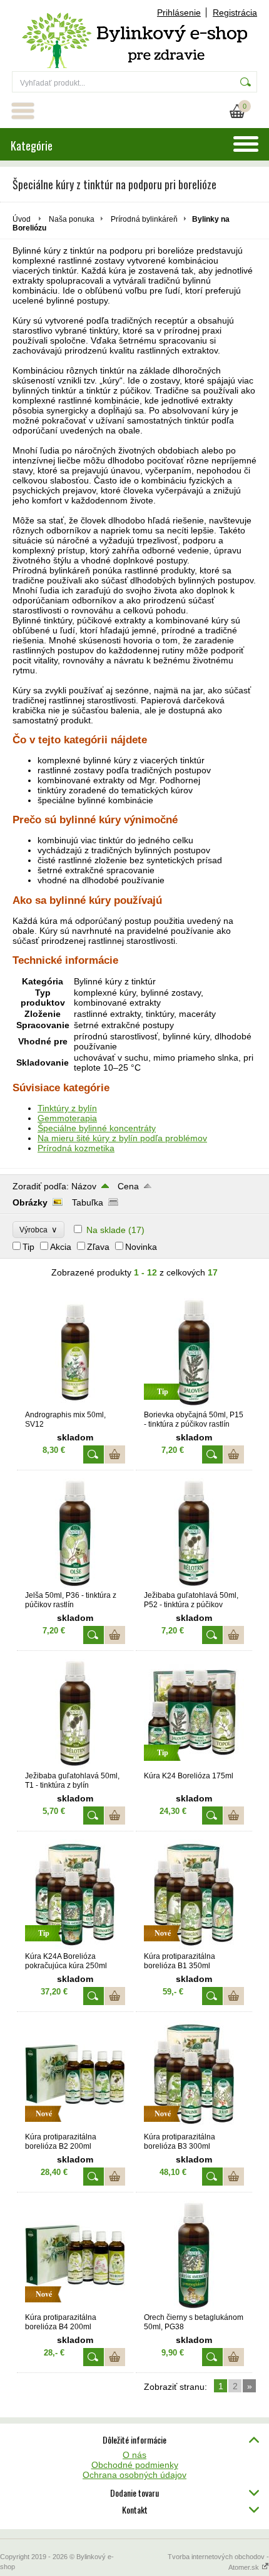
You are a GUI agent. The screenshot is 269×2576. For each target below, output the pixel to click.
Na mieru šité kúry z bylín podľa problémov (122, 1138)
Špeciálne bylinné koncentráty (97, 1128)
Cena (128, 1186)
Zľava (98, 1247)
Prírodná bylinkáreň (144, 219)
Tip (28, 1247)
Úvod (22, 219)
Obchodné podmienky (135, 2465)
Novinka (141, 1247)
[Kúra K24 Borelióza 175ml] (194, 1765)
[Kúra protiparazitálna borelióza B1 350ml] (194, 1946)
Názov (84, 1186)
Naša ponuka (72, 219)
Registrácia (235, 12)
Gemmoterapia (67, 1118)
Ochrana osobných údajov (134, 2475)
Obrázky (30, 1202)
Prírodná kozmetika (76, 1148)
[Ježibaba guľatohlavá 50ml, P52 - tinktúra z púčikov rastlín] (194, 1585)
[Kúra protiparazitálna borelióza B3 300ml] (194, 2126)
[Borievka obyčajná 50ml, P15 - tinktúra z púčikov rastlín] (194, 1404)
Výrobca (38, 1230)
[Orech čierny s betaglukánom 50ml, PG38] (194, 2307)
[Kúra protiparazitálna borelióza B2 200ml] (75, 2126)
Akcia (61, 1247)
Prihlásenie (179, 12)
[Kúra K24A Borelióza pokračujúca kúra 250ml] (75, 1946)
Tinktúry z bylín (67, 1108)
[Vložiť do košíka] (115, 1454)
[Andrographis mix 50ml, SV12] (75, 1404)
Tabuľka (88, 1202)
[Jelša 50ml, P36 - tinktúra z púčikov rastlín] (75, 1585)
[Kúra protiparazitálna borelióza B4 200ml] (75, 2307)
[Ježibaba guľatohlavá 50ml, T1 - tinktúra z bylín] (75, 1765)
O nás (134, 2455)
